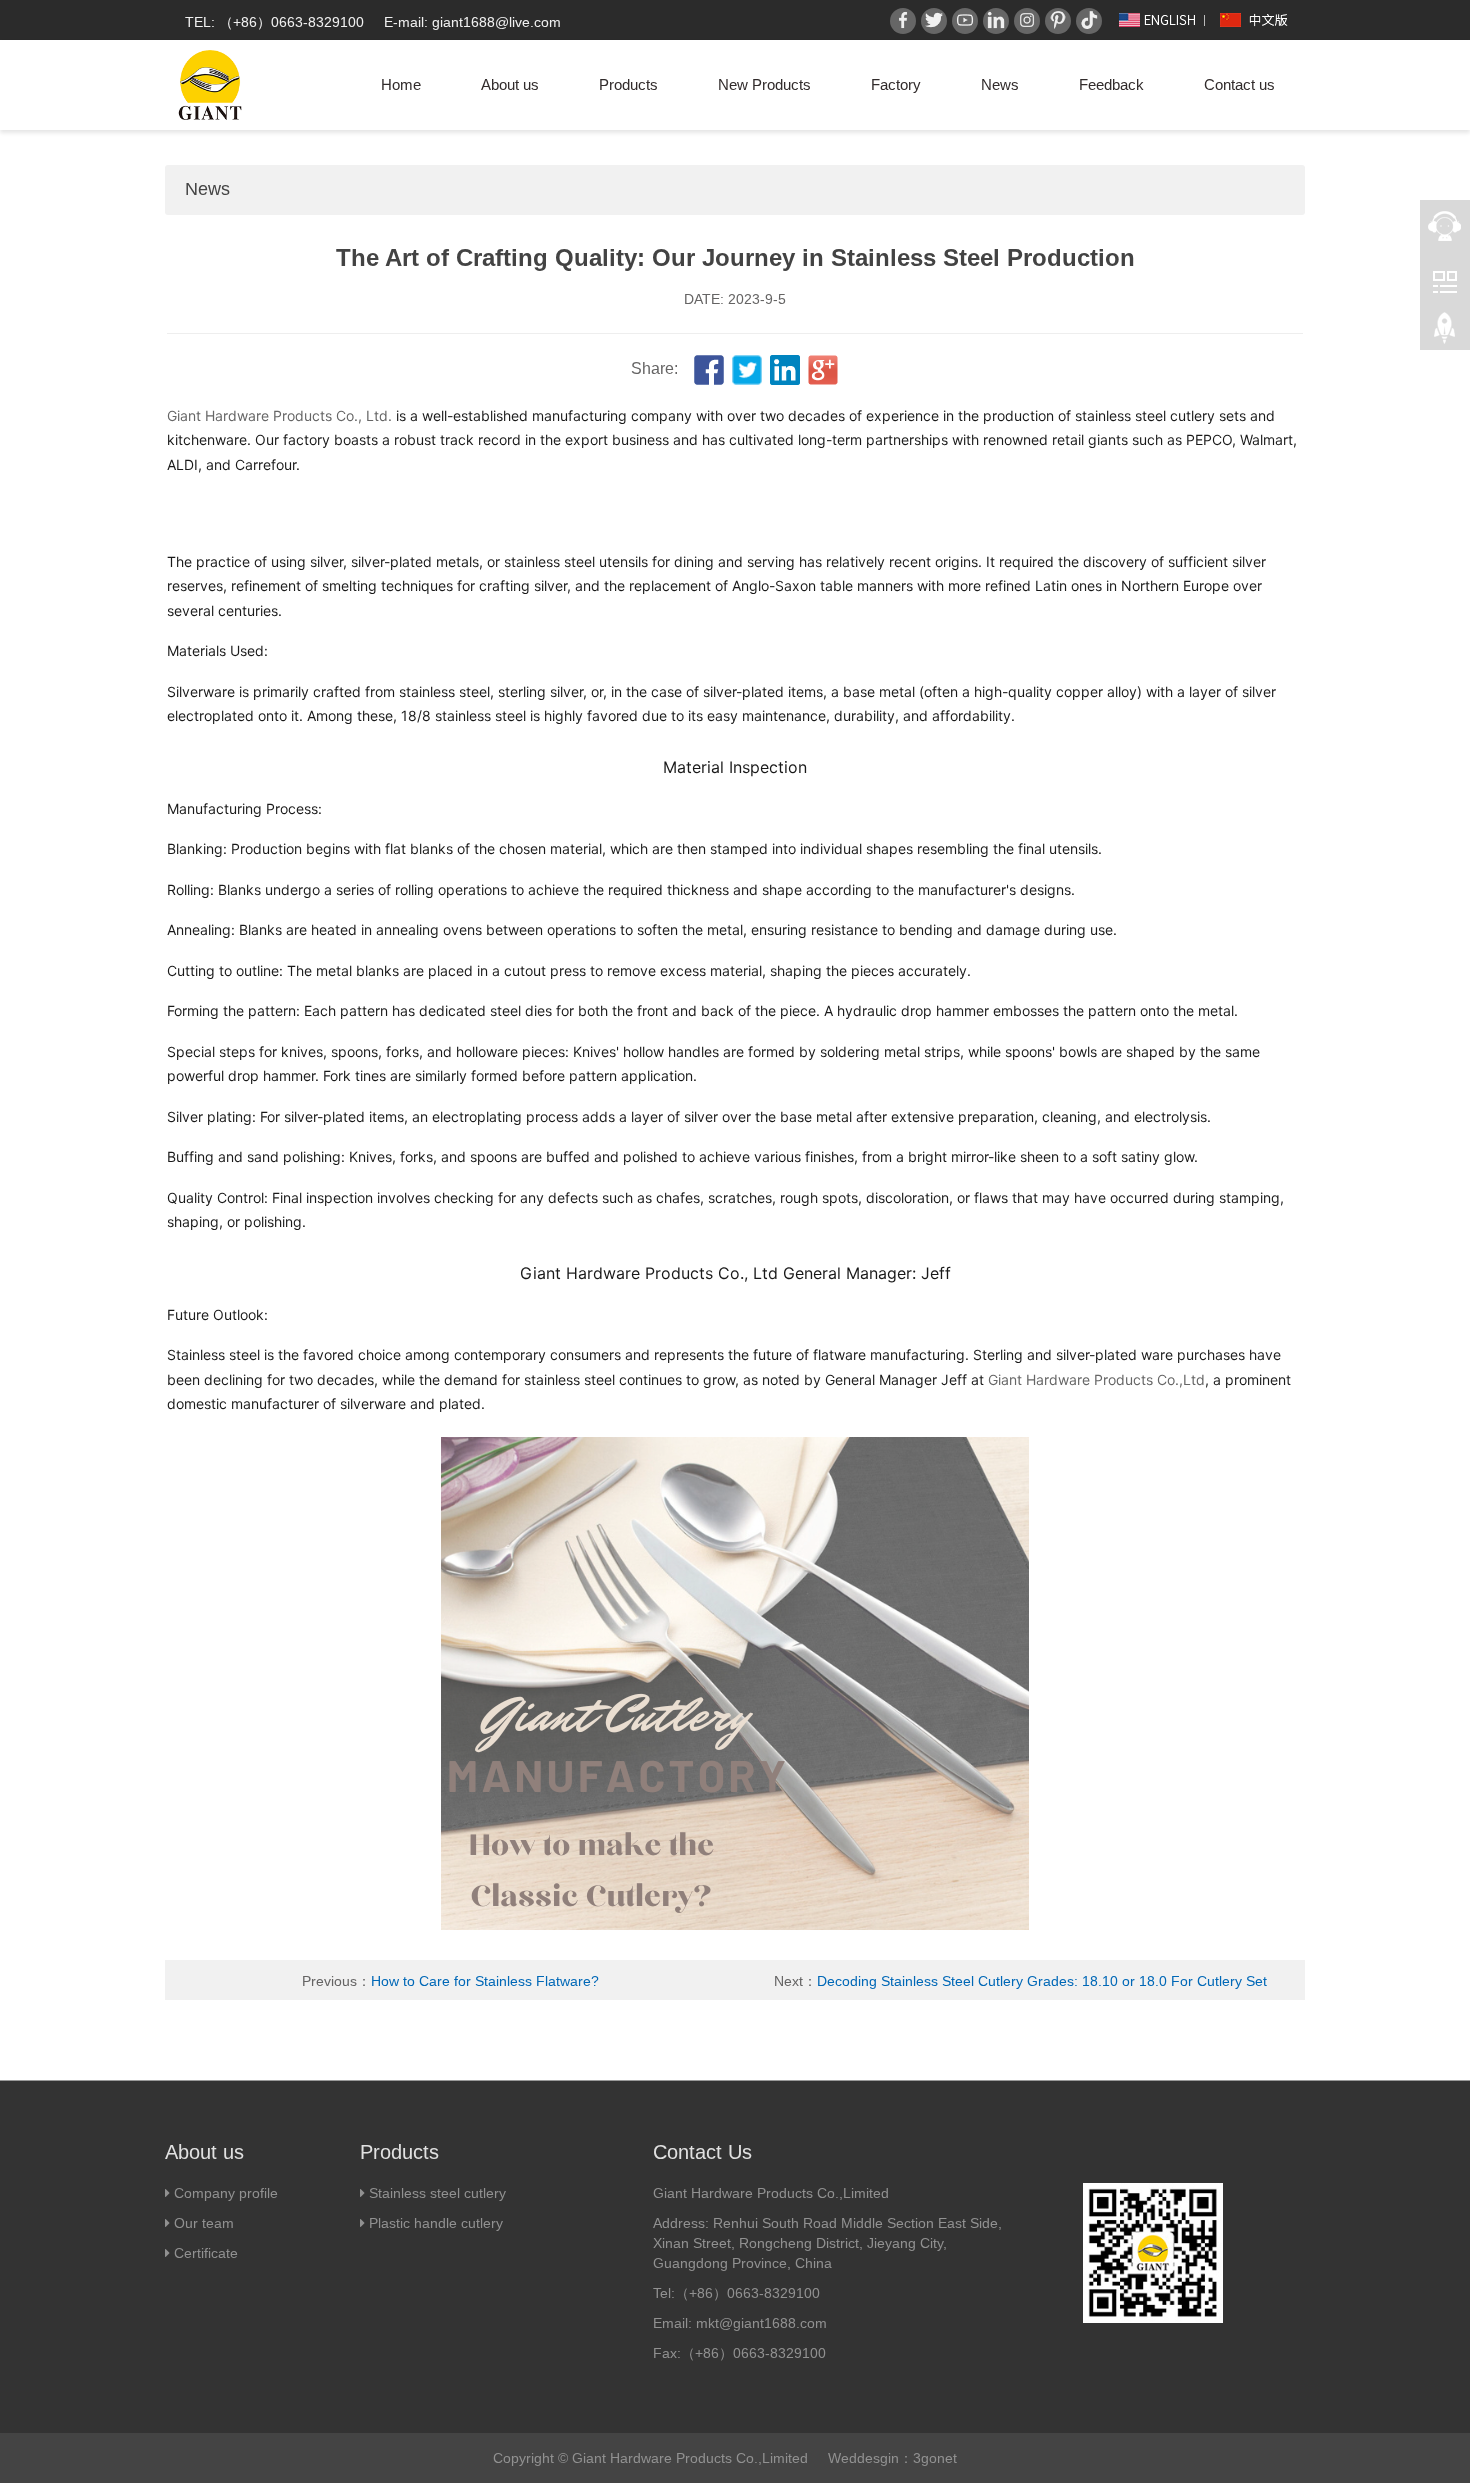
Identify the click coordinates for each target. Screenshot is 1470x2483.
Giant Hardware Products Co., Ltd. (279, 415)
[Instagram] (1027, 21)
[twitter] (747, 369)
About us (510, 84)
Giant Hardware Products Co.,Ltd (1096, 1379)
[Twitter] (934, 21)
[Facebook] (903, 21)
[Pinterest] (1058, 21)
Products (628, 84)
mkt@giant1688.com (761, 2323)
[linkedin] (785, 369)
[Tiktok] (1089, 21)
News (1000, 84)
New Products (764, 84)
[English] (1156, 19)
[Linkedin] (996, 21)
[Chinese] (1256, 19)
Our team (202, 2223)
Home (401, 84)
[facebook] (709, 369)
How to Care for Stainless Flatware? (485, 1981)
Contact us (1239, 84)
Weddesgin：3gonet (892, 2458)
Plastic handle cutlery (436, 2223)
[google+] (823, 369)
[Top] (1445, 331)
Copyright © (530, 2458)
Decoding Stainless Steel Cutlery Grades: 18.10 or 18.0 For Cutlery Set (1042, 1981)
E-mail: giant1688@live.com (472, 22)
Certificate (206, 2253)
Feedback (1111, 84)
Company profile (226, 2193)
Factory (896, 84)
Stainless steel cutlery (437, 2193)
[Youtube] (965, 21)
